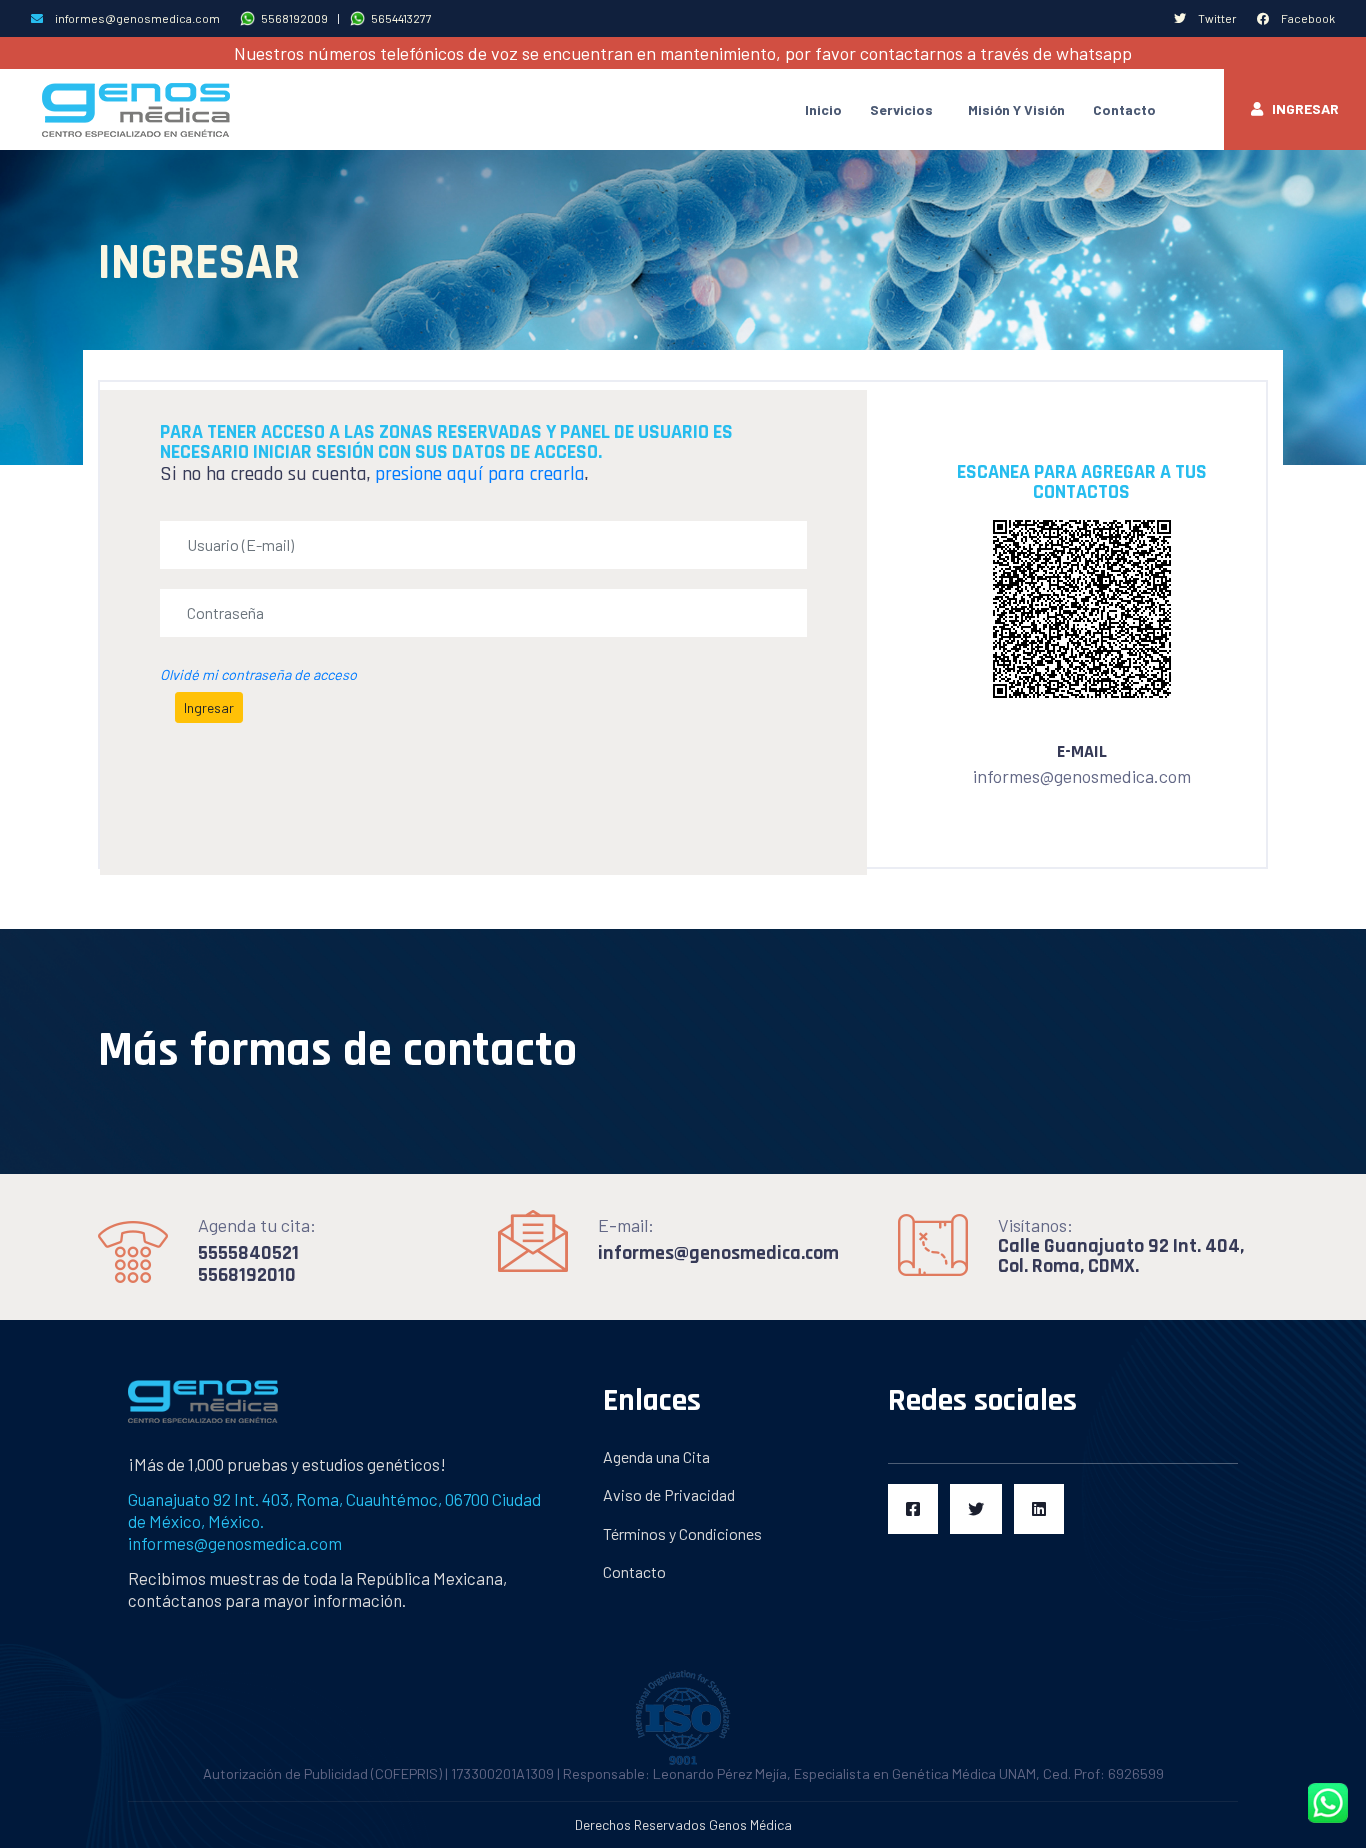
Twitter (1216, 18)
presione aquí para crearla (480, 474)
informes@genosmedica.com (136, 18)
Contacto (1124, 109)
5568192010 (247, 1275)
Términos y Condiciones (682, 1533)
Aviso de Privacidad (669, 1494)
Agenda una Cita (656, 1456)
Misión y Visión (1016, 109)
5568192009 (291, 18)
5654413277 (398, 18)
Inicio (823, 109)
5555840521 (248, 1253)
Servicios (901, 109)
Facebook (1307, 18)
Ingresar (1301, 108)
